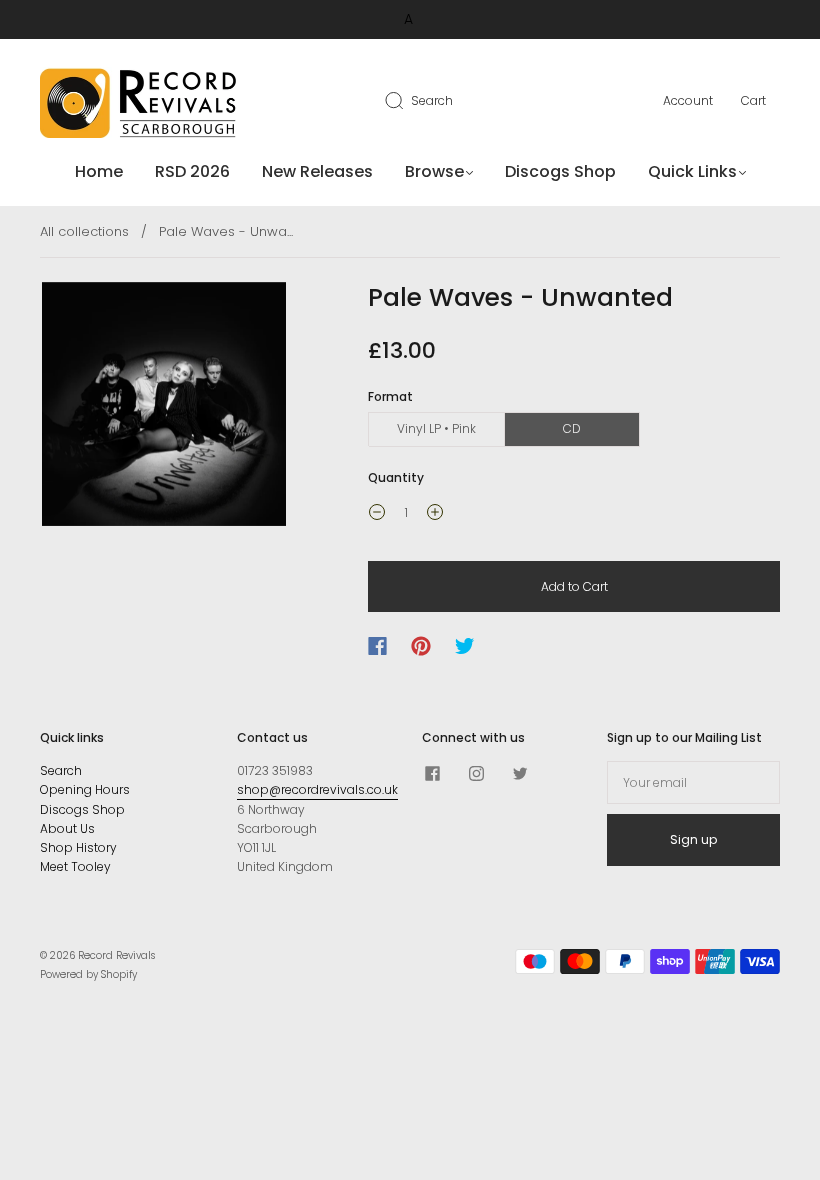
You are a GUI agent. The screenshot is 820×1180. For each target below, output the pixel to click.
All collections (84, 231)
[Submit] (407, 100)
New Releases (317, 172)
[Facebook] (377, 646)
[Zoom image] (164, 408)
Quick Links (692, 172)
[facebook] (432, 773)
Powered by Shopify (88, 974)
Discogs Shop (560, 172)
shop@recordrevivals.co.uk (317, 789)
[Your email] (693, 782)
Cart (753, 100)
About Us (67, 828)
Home (99, 172)
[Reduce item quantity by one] (377, 515)
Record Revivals (116, 955)
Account (688, 100)
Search (432, 100)
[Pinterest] (421, 646)
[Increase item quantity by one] (435, 515)
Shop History (78, 847)
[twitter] (520, 773)
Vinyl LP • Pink (436, 428)
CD (572, 428)
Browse (434, 172)
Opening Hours (85, 789)
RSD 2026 (192, 172)
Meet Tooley (75, 866)
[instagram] (476, 773)
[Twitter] (465, 646)
